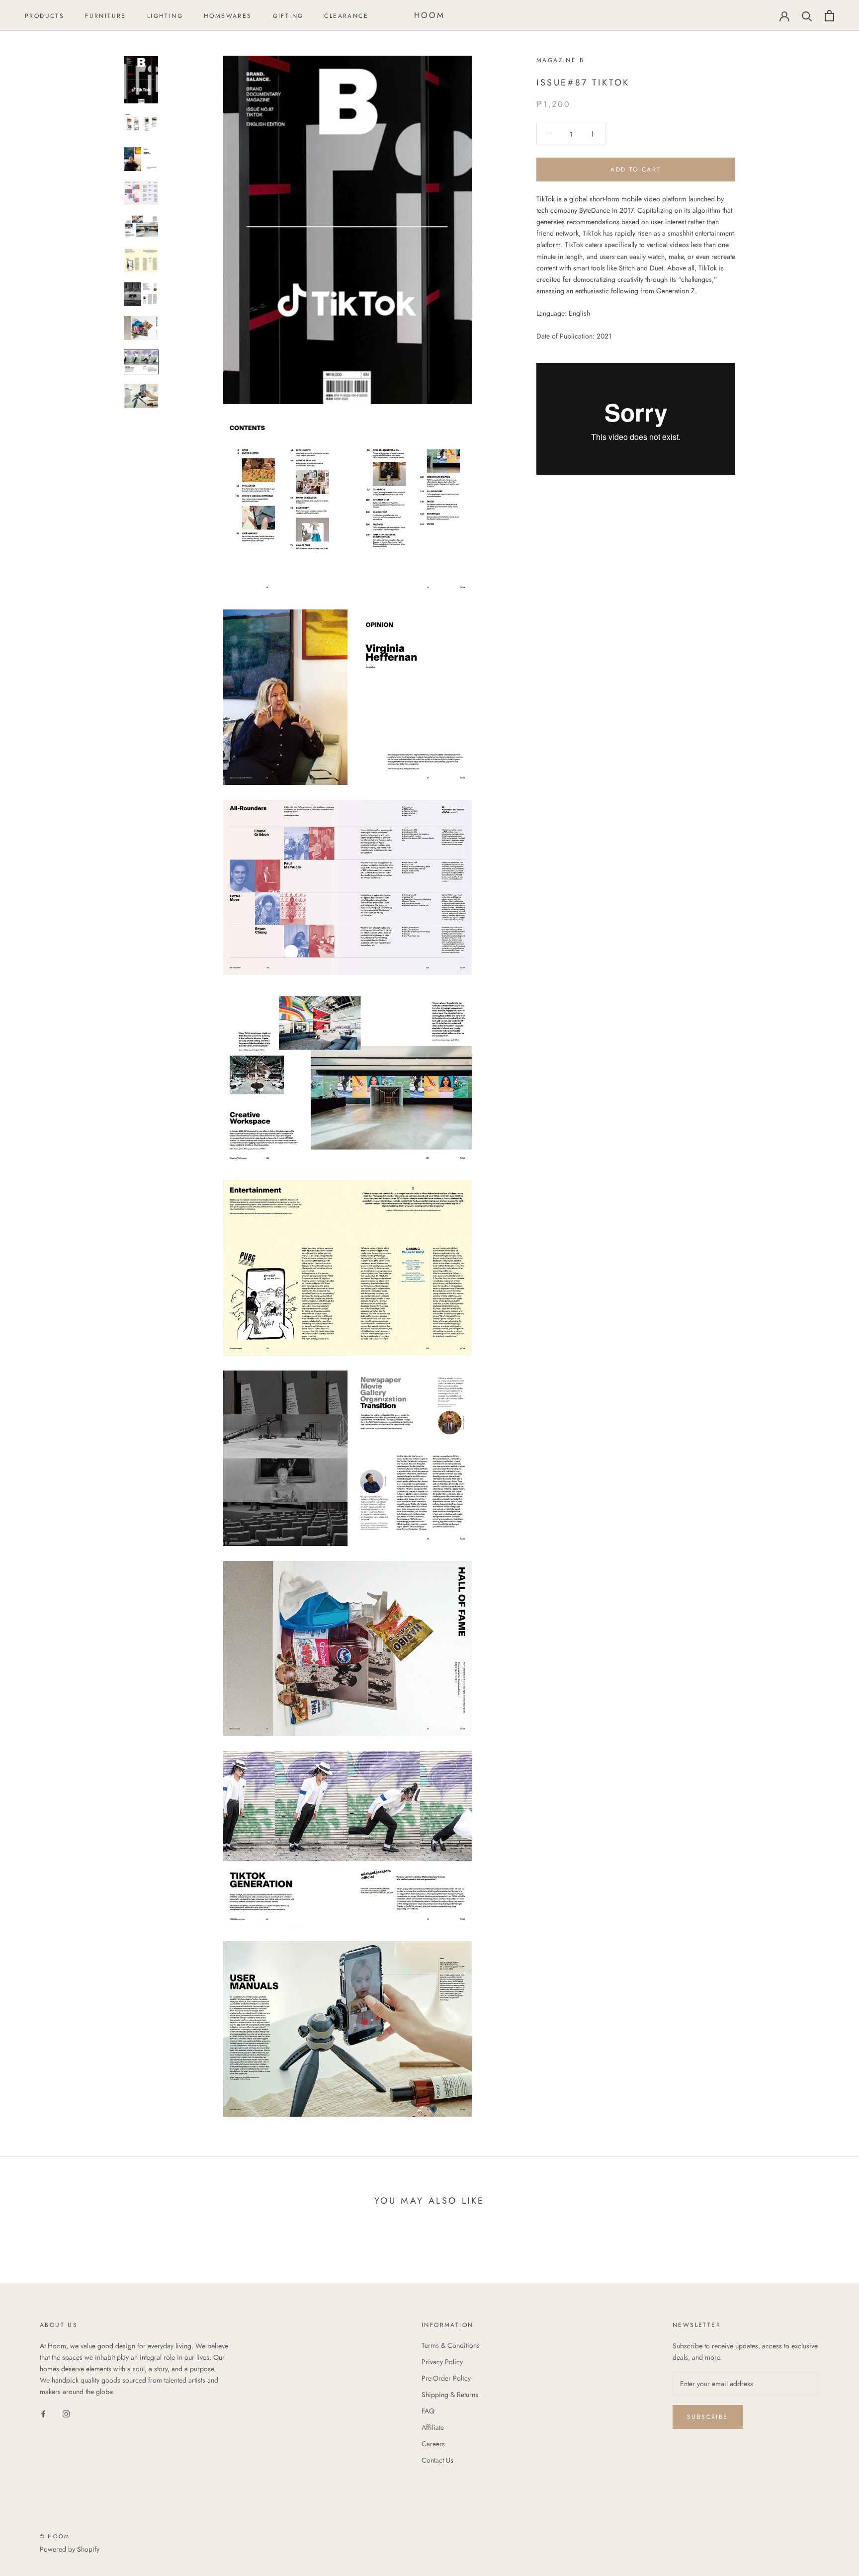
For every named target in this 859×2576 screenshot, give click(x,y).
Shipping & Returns (450, 2395)
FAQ (428, 2411)
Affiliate (433, 2427)
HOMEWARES (228, 16)
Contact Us (437, 2460)
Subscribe (708, 2417)
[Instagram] (66, 2413)
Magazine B (560, 60)
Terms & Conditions (451, 2345)
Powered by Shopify (70, 2549)
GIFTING (288, 16)
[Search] (807, 16)
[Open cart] (829, 16)
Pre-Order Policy (446, 2378)
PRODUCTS (44, 16)
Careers (433, 2444)
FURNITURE (106, 16)
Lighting (165, 16)
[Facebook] (43, 2413)
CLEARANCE (346, 16)
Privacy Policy (442, 2362)
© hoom (55, 2536)
